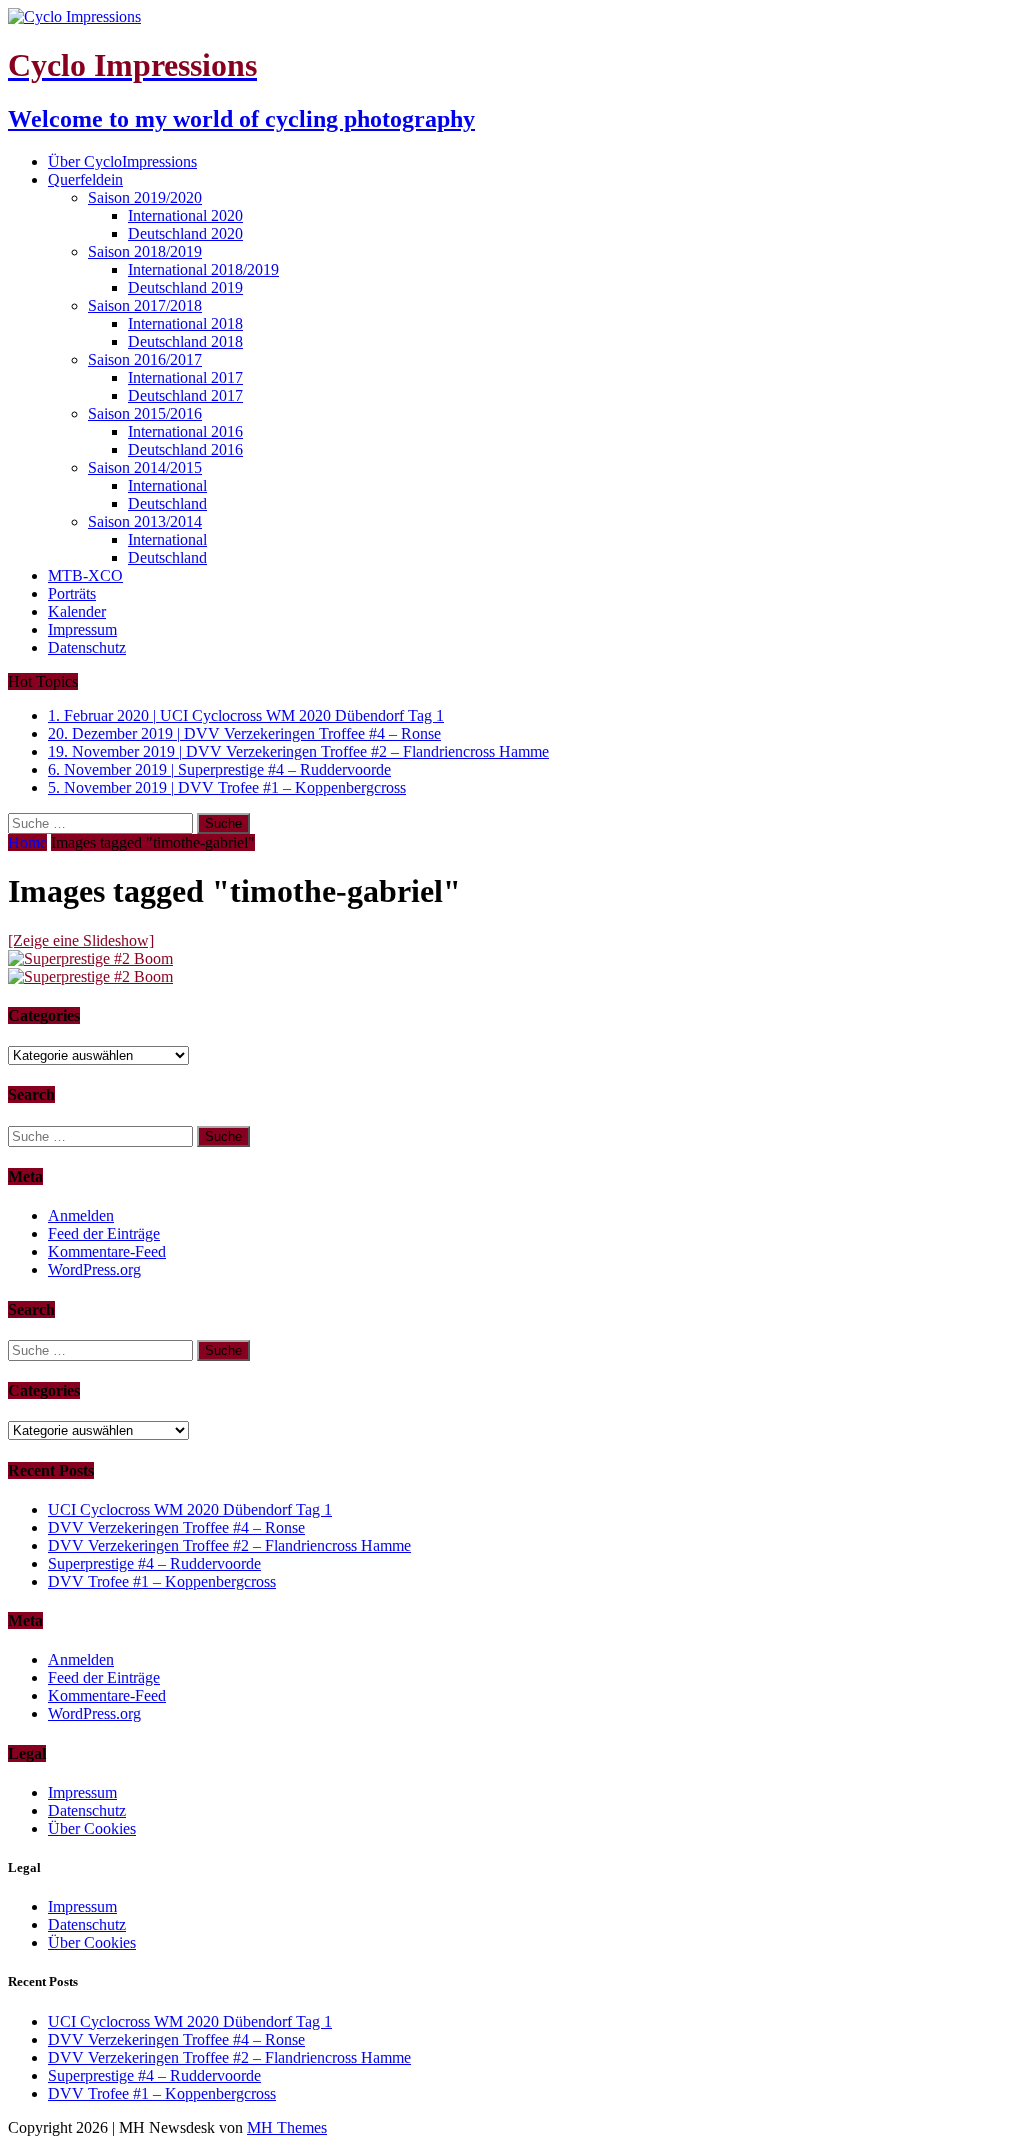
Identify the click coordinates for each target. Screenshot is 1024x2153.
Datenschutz (87, 647)
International (167, 485)
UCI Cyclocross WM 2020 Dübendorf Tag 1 (190, 1509)
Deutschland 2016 (185, 449)
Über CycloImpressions (122, 161)
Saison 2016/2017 (145, 359)
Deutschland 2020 (185, 233)
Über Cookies (92, 1828)
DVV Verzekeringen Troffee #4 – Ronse (176, 1527)
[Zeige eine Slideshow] (81, 940)
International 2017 (185, 377)
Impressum (82, 629)
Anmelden (81, 1215)
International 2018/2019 (203, 269)
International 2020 (185, 215)
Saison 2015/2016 (145, 413)
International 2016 (185, 431)
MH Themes (287, 2127)
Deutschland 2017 (185, 395)
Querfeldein (85, 179)
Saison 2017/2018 (145, 305)
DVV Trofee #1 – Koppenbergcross (162, 1581)
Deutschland (167, 503)
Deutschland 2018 (185, 341)
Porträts (72, 593)
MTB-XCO (85, 575)
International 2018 (185, 323)
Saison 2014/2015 (145, 467)
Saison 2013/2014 (145, 521)
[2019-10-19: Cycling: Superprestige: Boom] (90, 958)
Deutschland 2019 (185, 287)
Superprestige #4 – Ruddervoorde (154, 1563)
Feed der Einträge (104, 1233)
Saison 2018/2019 (145, 251)
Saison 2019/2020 (145, 197)
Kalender (77, 611)
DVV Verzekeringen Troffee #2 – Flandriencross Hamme (229, 1545)
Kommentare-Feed (107, 1251)
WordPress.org (94, 1269)
